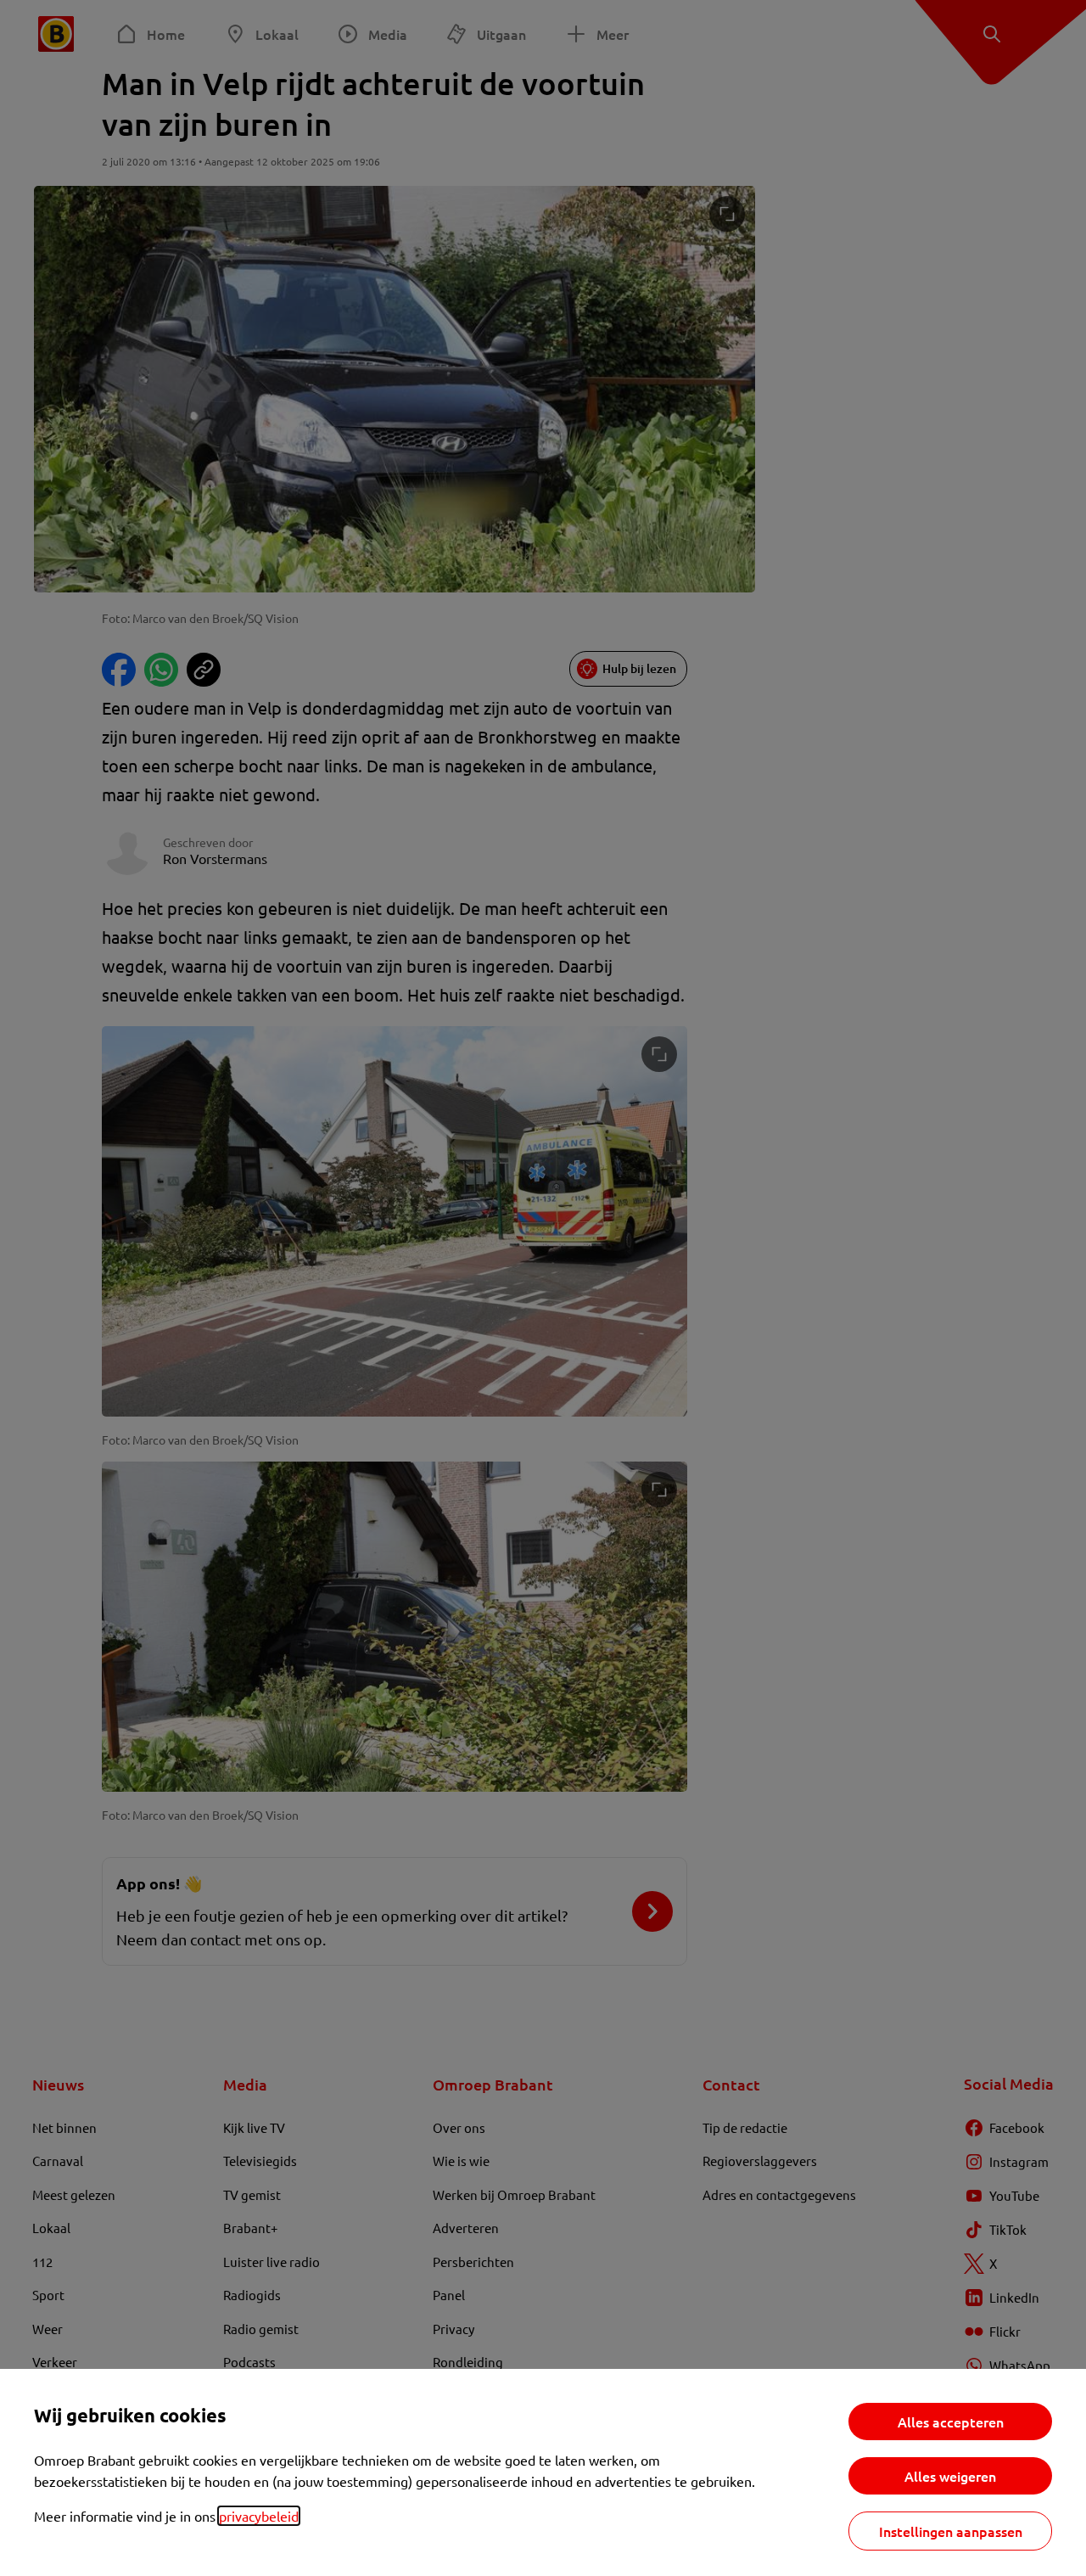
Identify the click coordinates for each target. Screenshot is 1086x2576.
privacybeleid (259, 2516)
